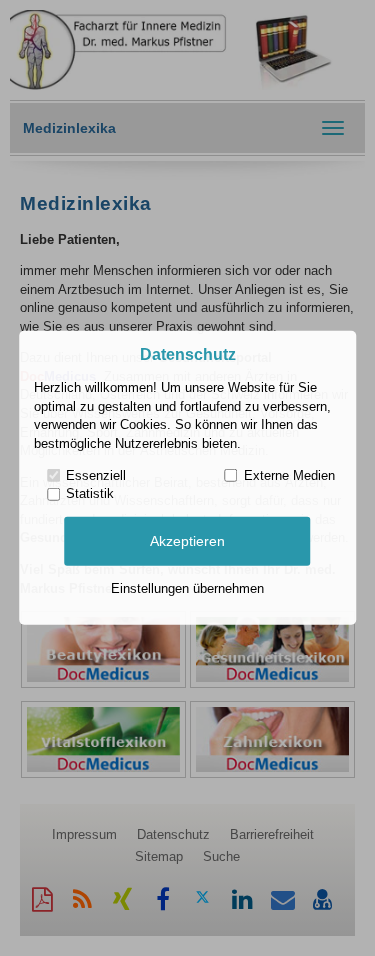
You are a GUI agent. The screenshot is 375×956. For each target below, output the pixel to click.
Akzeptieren (187, 541)
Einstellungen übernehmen (187, 588)
